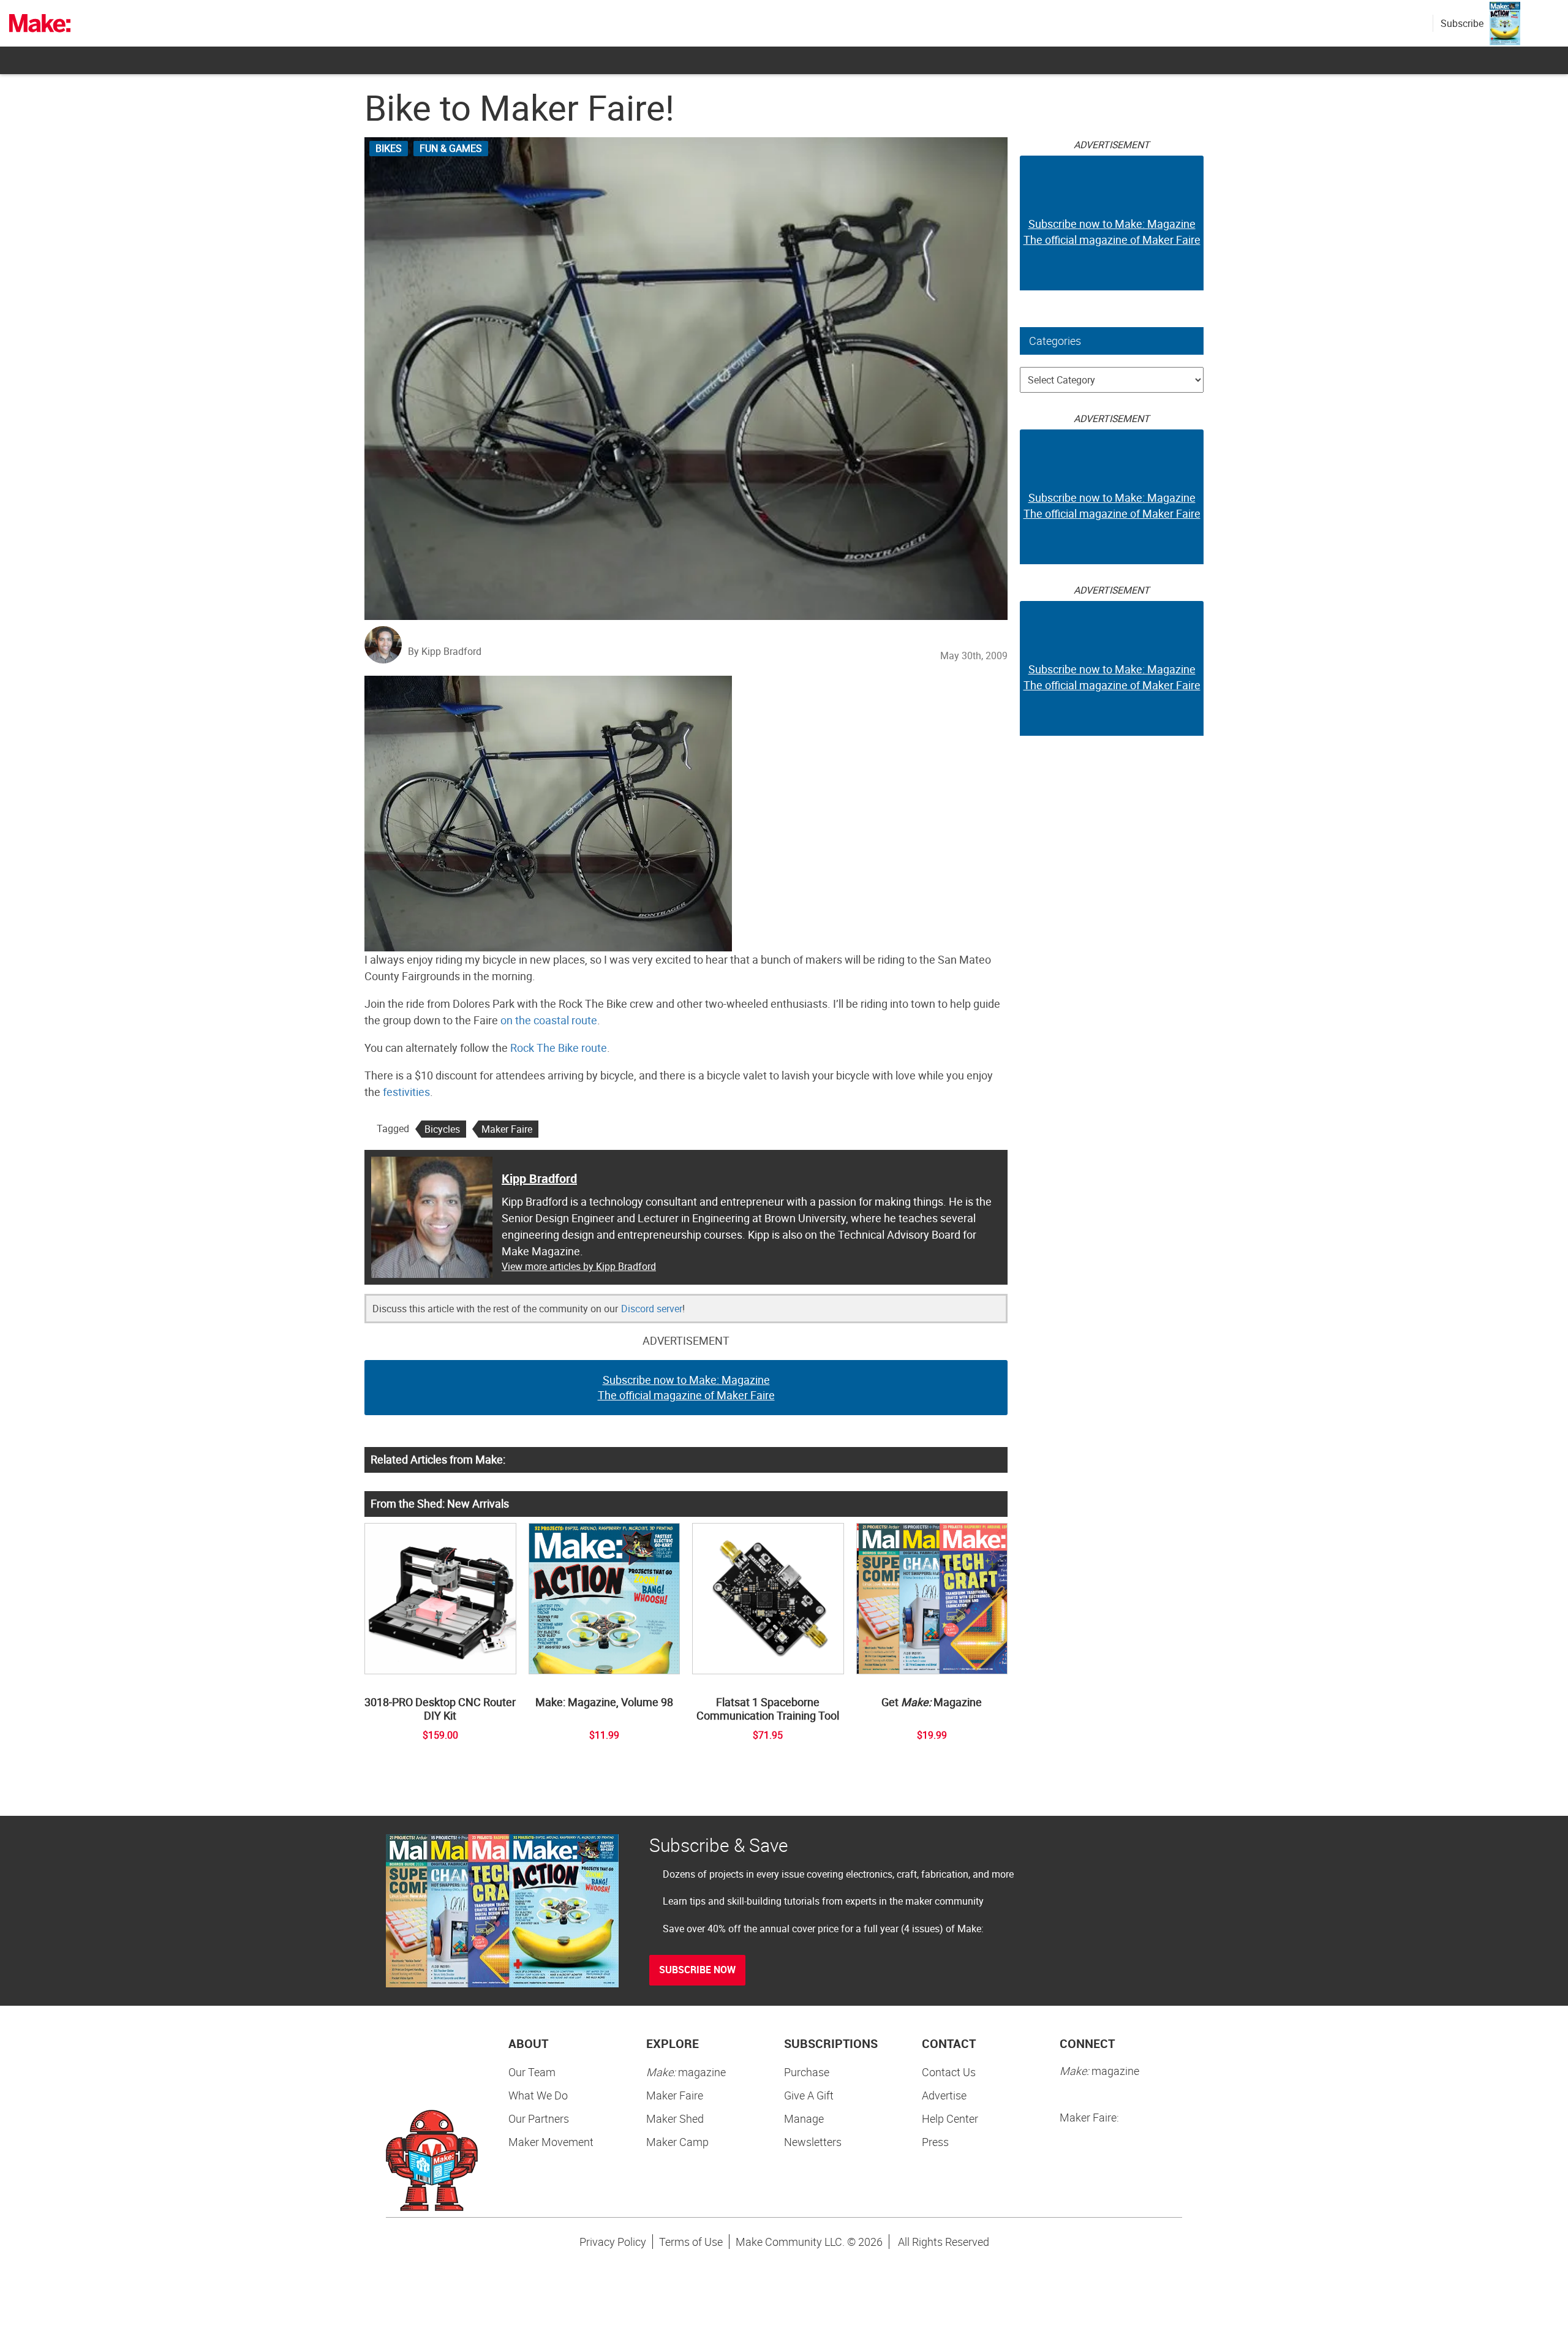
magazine (686, 2072)
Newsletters (813, 2142)
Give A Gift (809, 2095)
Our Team (532, 2072)
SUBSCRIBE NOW (697, 1970)
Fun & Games (451, 148)
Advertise (944, 2095)
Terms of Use (691, 2242)
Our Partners (539, 2118)
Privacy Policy (613, 2242)
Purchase (807, 2072)
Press (935, 2142)
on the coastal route (549, 1020)
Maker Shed (675, 2118)
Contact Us (949, 2072)
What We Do (538, 2095)
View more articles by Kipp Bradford (579, 1266)
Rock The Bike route (559, 1048)
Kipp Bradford (539, 1178)
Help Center (950, 2118)
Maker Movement (551, 2142)
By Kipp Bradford (445, 651)
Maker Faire (507, 1129)
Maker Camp (677, 2142)
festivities (406, 1092)
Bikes (389, 148)
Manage (804, 2118)
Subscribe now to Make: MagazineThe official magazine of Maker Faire (686, 1388)
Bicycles (442, 1129)
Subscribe (1462, 23)
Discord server (652, 1309)
